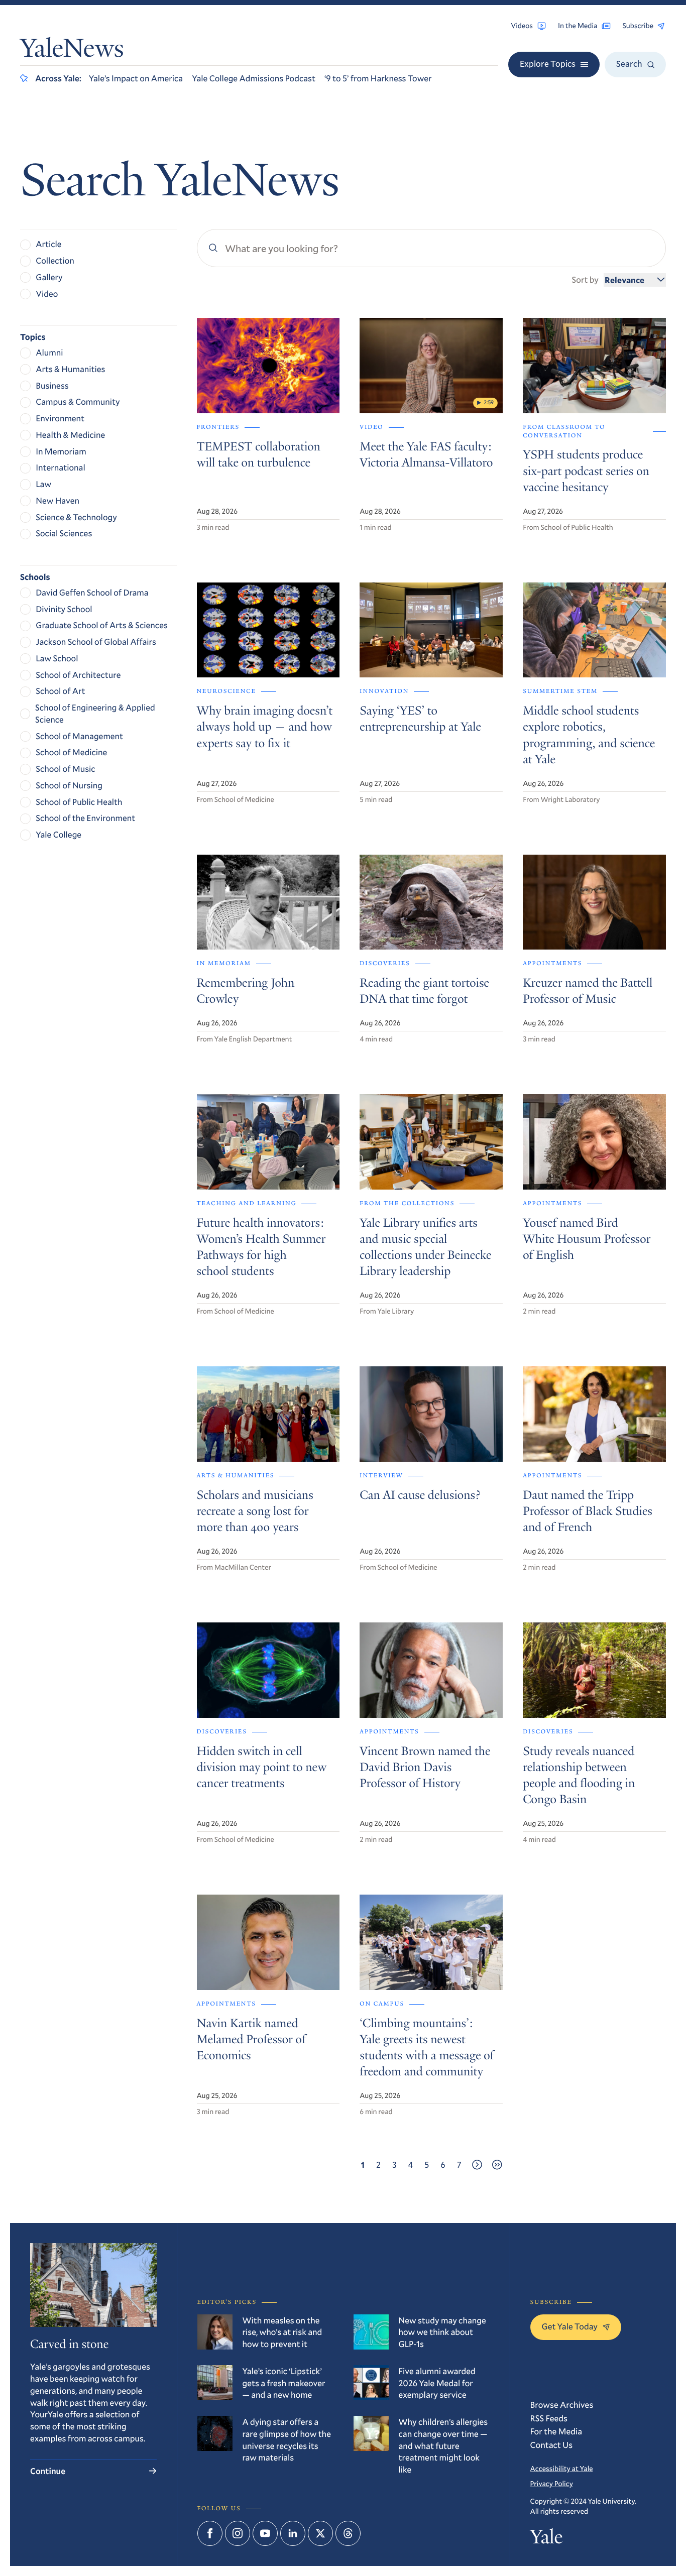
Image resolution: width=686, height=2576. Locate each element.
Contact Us (552, 2445)
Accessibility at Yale (562, 2468)
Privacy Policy (552, 2483)
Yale (547, 2539)
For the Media (556, 2431)
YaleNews (72, 51)
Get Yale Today (570, 2326)
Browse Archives (562, 2405)
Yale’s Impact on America (136, 78)
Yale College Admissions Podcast (254, 78)
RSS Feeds (549, 2418)
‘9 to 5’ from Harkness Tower (378, 78)
